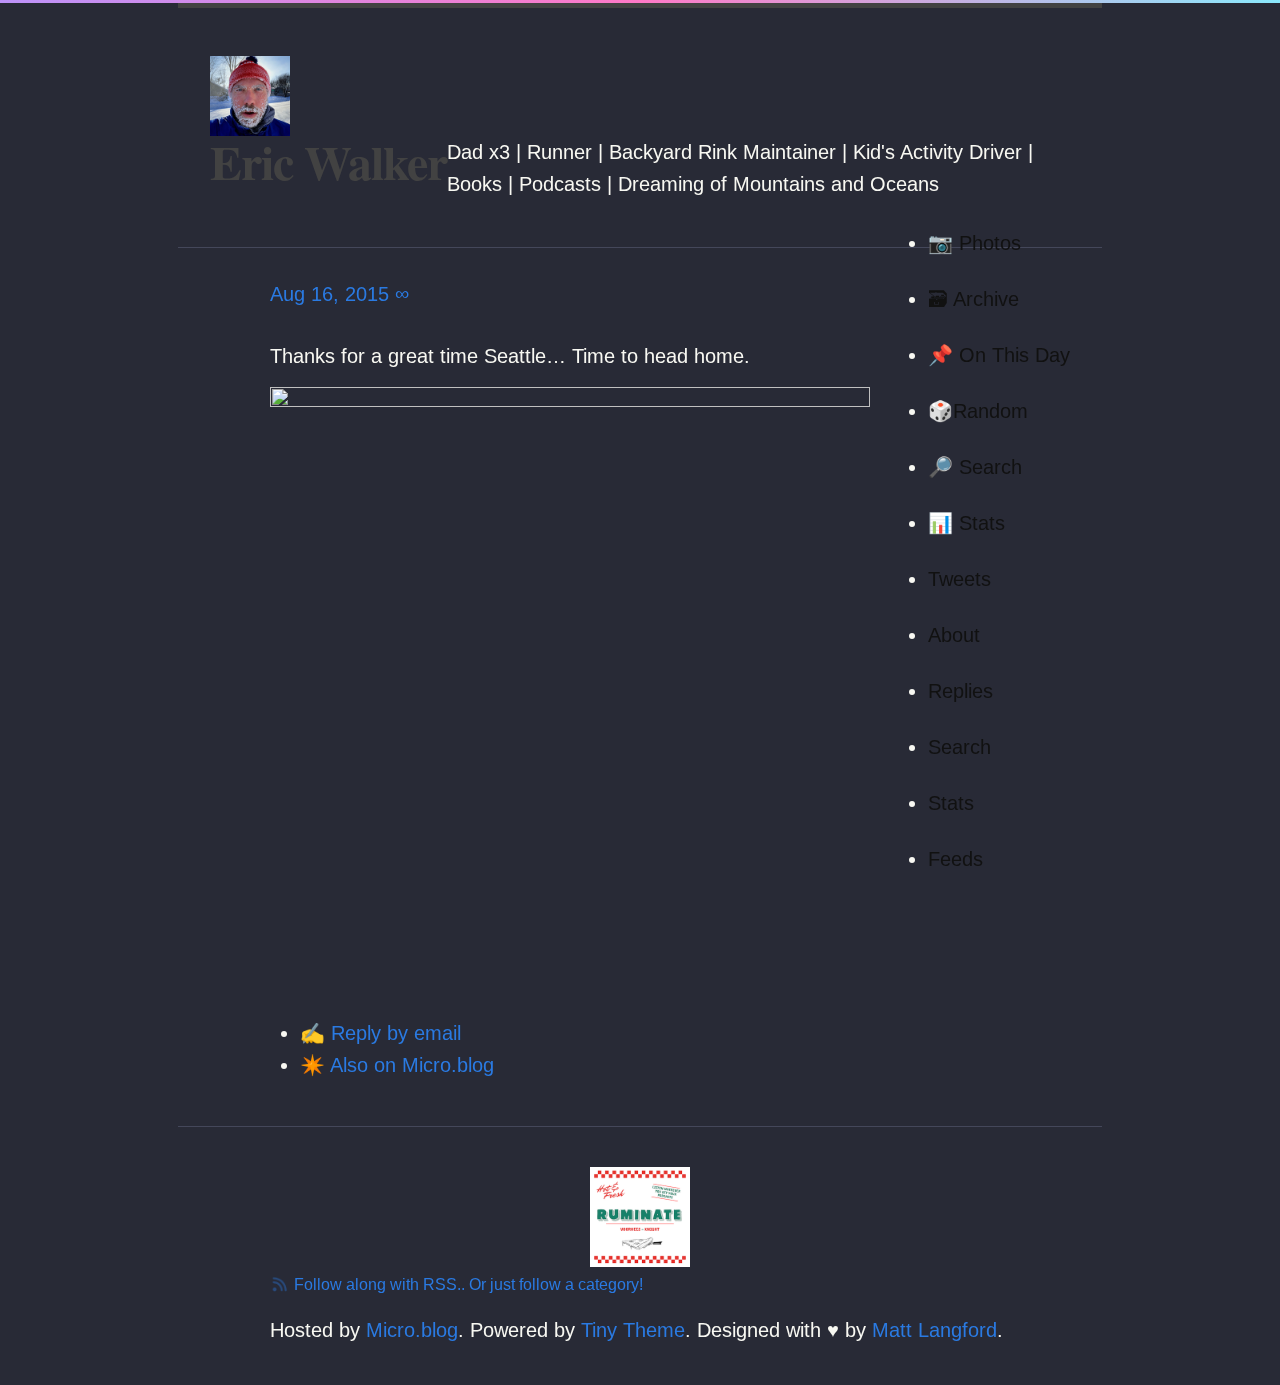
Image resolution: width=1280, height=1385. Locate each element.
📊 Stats (966, 523)
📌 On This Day (999, 355)
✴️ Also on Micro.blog (397, 1065)
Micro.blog (412, 1330)
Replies (960, 691)
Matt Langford (934, 1330)
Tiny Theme (633, 1330)
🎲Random (978, 411)
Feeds (955, 859)
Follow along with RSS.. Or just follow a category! (466, 1284)
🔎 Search (975, 467)
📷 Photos (974, 243)
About (954, 635)
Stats (951, 803)
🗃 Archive (973, 299)
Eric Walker (328, 161)
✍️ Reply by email (380, 1033)
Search (959, 747)
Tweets (959, 579)
